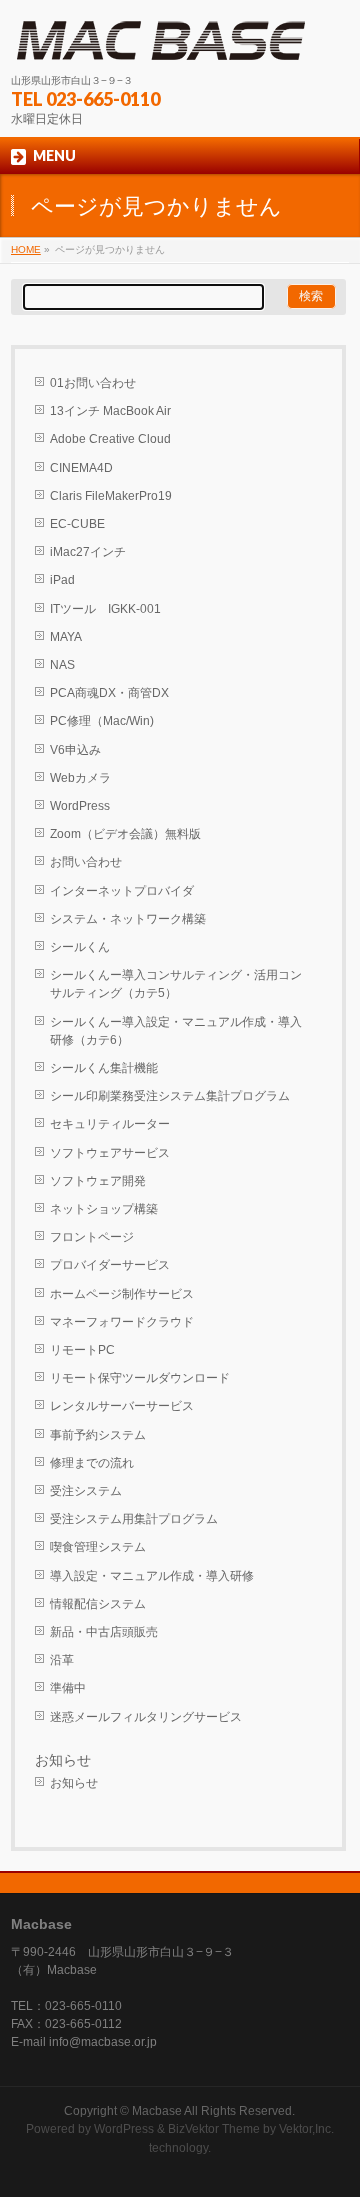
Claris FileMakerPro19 (111, 496)
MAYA (66, 637)
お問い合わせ (86, 862)
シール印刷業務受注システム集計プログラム (170, 1096)
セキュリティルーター (110, 1124)
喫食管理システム (98, 1547)
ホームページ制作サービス (122, 1294)
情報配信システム (98, 1604)
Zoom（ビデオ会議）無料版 (125, 834)
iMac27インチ (88, 552)
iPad (62, 580)
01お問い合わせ (93, 383)
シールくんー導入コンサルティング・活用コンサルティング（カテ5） (176, 984)
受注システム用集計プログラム (134, 1519)
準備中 (68, 1688)
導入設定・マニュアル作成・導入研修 (152, 1576)
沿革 (62, 1660)
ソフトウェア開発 (98, 1181)
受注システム (86, 1491)
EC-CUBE (77, 524)
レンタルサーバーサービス (122, 1406)
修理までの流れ (92, 1463)
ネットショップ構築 (104, 1209)
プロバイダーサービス (110, 1265)
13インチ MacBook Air (110, 411)
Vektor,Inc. (306, 2129)
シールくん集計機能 (104, 1068)
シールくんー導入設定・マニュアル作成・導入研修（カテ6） (176, 1031)
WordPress (80, 806)
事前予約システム (98, 1435)
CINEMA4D (81, 468)
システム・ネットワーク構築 (128, 919)
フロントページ (92, 1237)
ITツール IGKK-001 (105, 609)
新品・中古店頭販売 (104, 1632)
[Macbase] (161, 40)
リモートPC (82, 1350)
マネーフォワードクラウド (122, 1322)
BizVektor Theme (214, 2129)
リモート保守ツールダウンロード (140, 1378)
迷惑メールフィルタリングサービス (146, 1717)
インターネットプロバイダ (122, 891)
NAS (62, 665)
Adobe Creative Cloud (110, 439)
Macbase (157, 2111)
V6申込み (75, 750)
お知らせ (74, 1783)
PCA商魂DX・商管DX (109, 693)
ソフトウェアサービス (110, 1153)
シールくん (80, 947)
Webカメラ (80, 778)
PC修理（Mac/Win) (102, 721)
